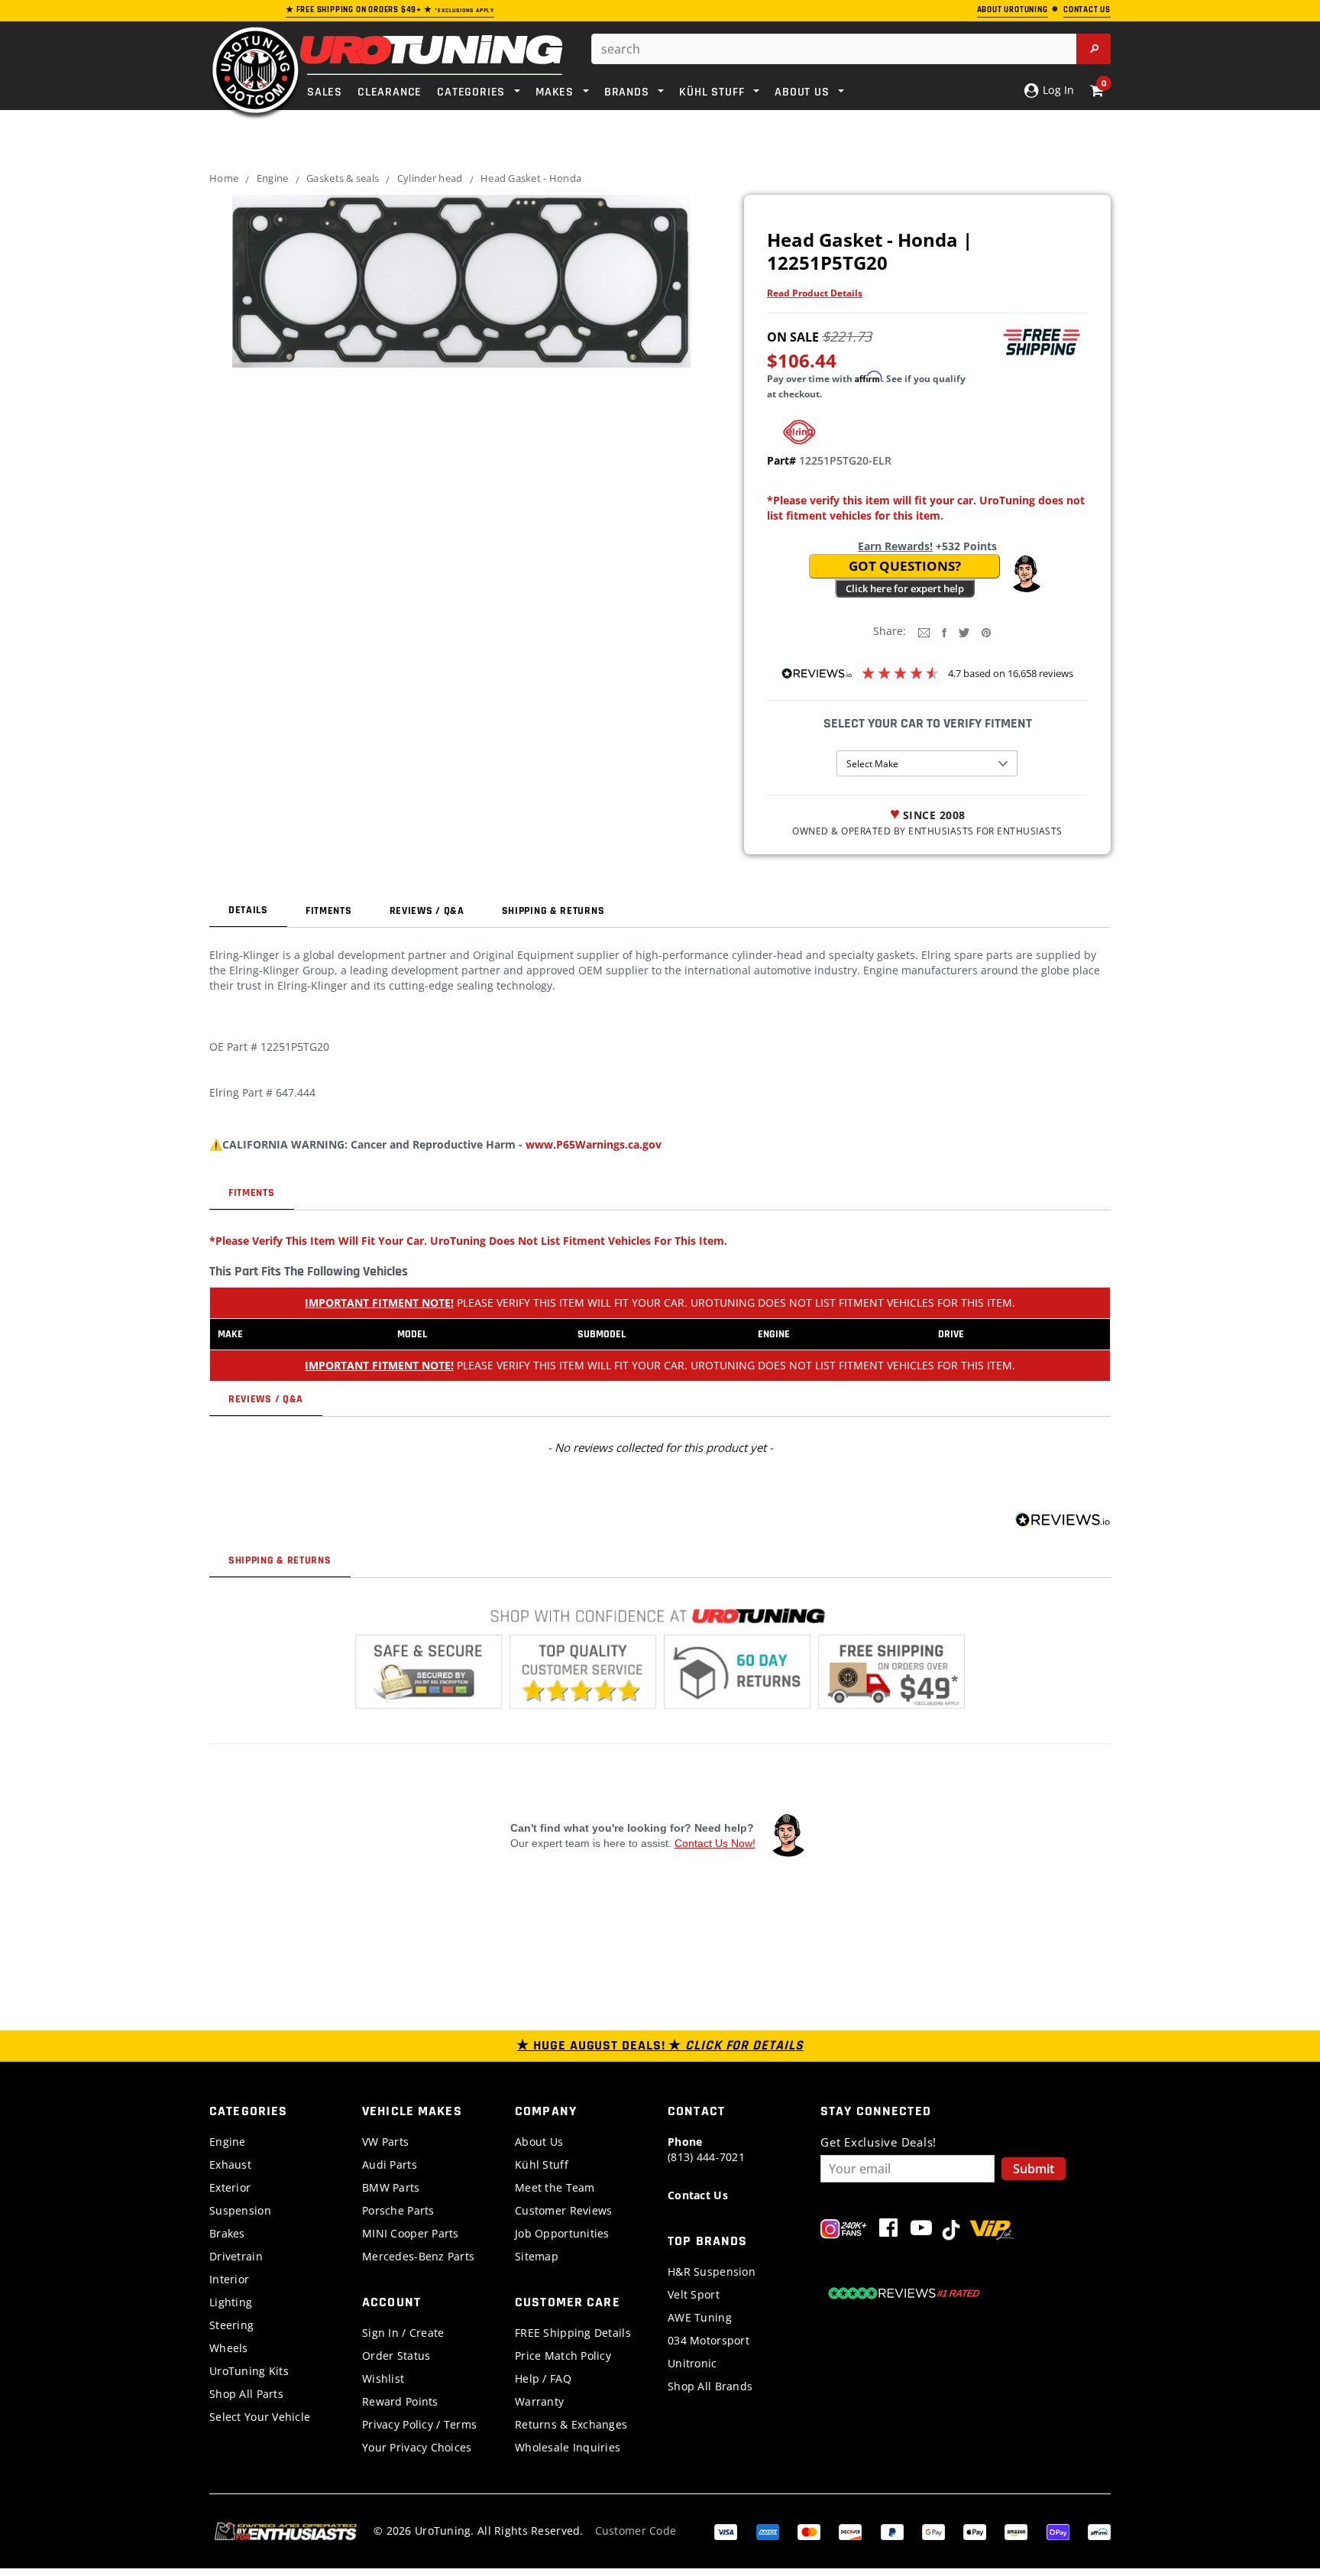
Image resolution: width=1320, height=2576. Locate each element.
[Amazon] (1016, 2531)
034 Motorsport (709, 2340)
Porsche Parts (398, 2210)
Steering (231, 2325)
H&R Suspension (712, 2271)
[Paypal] (892, 2531)
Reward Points (400, 2401)
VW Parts (385, 2142)
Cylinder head (430, 178)
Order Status (396, 2356)
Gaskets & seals (343, 178)
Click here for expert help (905, 588)
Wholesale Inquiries (568, 2447)
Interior (229, 2279)
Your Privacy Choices (417, 2447)
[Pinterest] (986, 632)
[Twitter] (964, 632)
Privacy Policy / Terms (419, 2424)
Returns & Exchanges (571, 2424)
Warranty (539, 2401)
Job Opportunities (562, 2233)
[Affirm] (1099, 2531)
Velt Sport (694, 2294)
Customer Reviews (563, 2210)
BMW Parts (391, 2187)
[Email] (924, 632)
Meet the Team (555, 2187)
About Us (539, 2142)
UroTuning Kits (249, 2371)
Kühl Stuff (542, 2164)
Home (224, 178)
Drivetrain (236, 2256)
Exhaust (230, 2164)
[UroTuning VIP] (992, 2231)
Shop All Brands (710, 2386)
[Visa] (726, 2531)
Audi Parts (390, 2164)
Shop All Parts (246, 2394)
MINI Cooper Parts (411, 2233)
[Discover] (850, 2531)
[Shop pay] (1058, 2531)
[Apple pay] (975, 2531)
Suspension (240, 2210)
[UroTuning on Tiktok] (951, 2231)
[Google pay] (933, 2531)
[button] (1026, 574)
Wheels (229, 2348)
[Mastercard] (809, 2531)
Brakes (227, 2233)
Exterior (230, 2187)
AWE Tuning (700, 2317)
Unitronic (692, 2363)
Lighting (231, 2302)
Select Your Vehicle (260, 2417)
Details (248, 910)
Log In (1057, 90)
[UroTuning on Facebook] (888, 2231)
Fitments (329, 911)
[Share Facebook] (944, 632)
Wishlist (383, 2378)
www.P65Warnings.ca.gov (594, 1144)
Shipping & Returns (553, 911)
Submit (1034, 2169)
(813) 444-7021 (706, 2149)
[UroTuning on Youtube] (921, 2231)
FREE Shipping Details (573, 2333)
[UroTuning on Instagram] (844, 2231)
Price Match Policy (563, 2356)
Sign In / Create (403, 2333)
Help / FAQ (543, 2378)
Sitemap (537, 2256)
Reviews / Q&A (427, 911)
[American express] (768, 2531)
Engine (273, 178)
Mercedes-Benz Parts (418, 2256)
